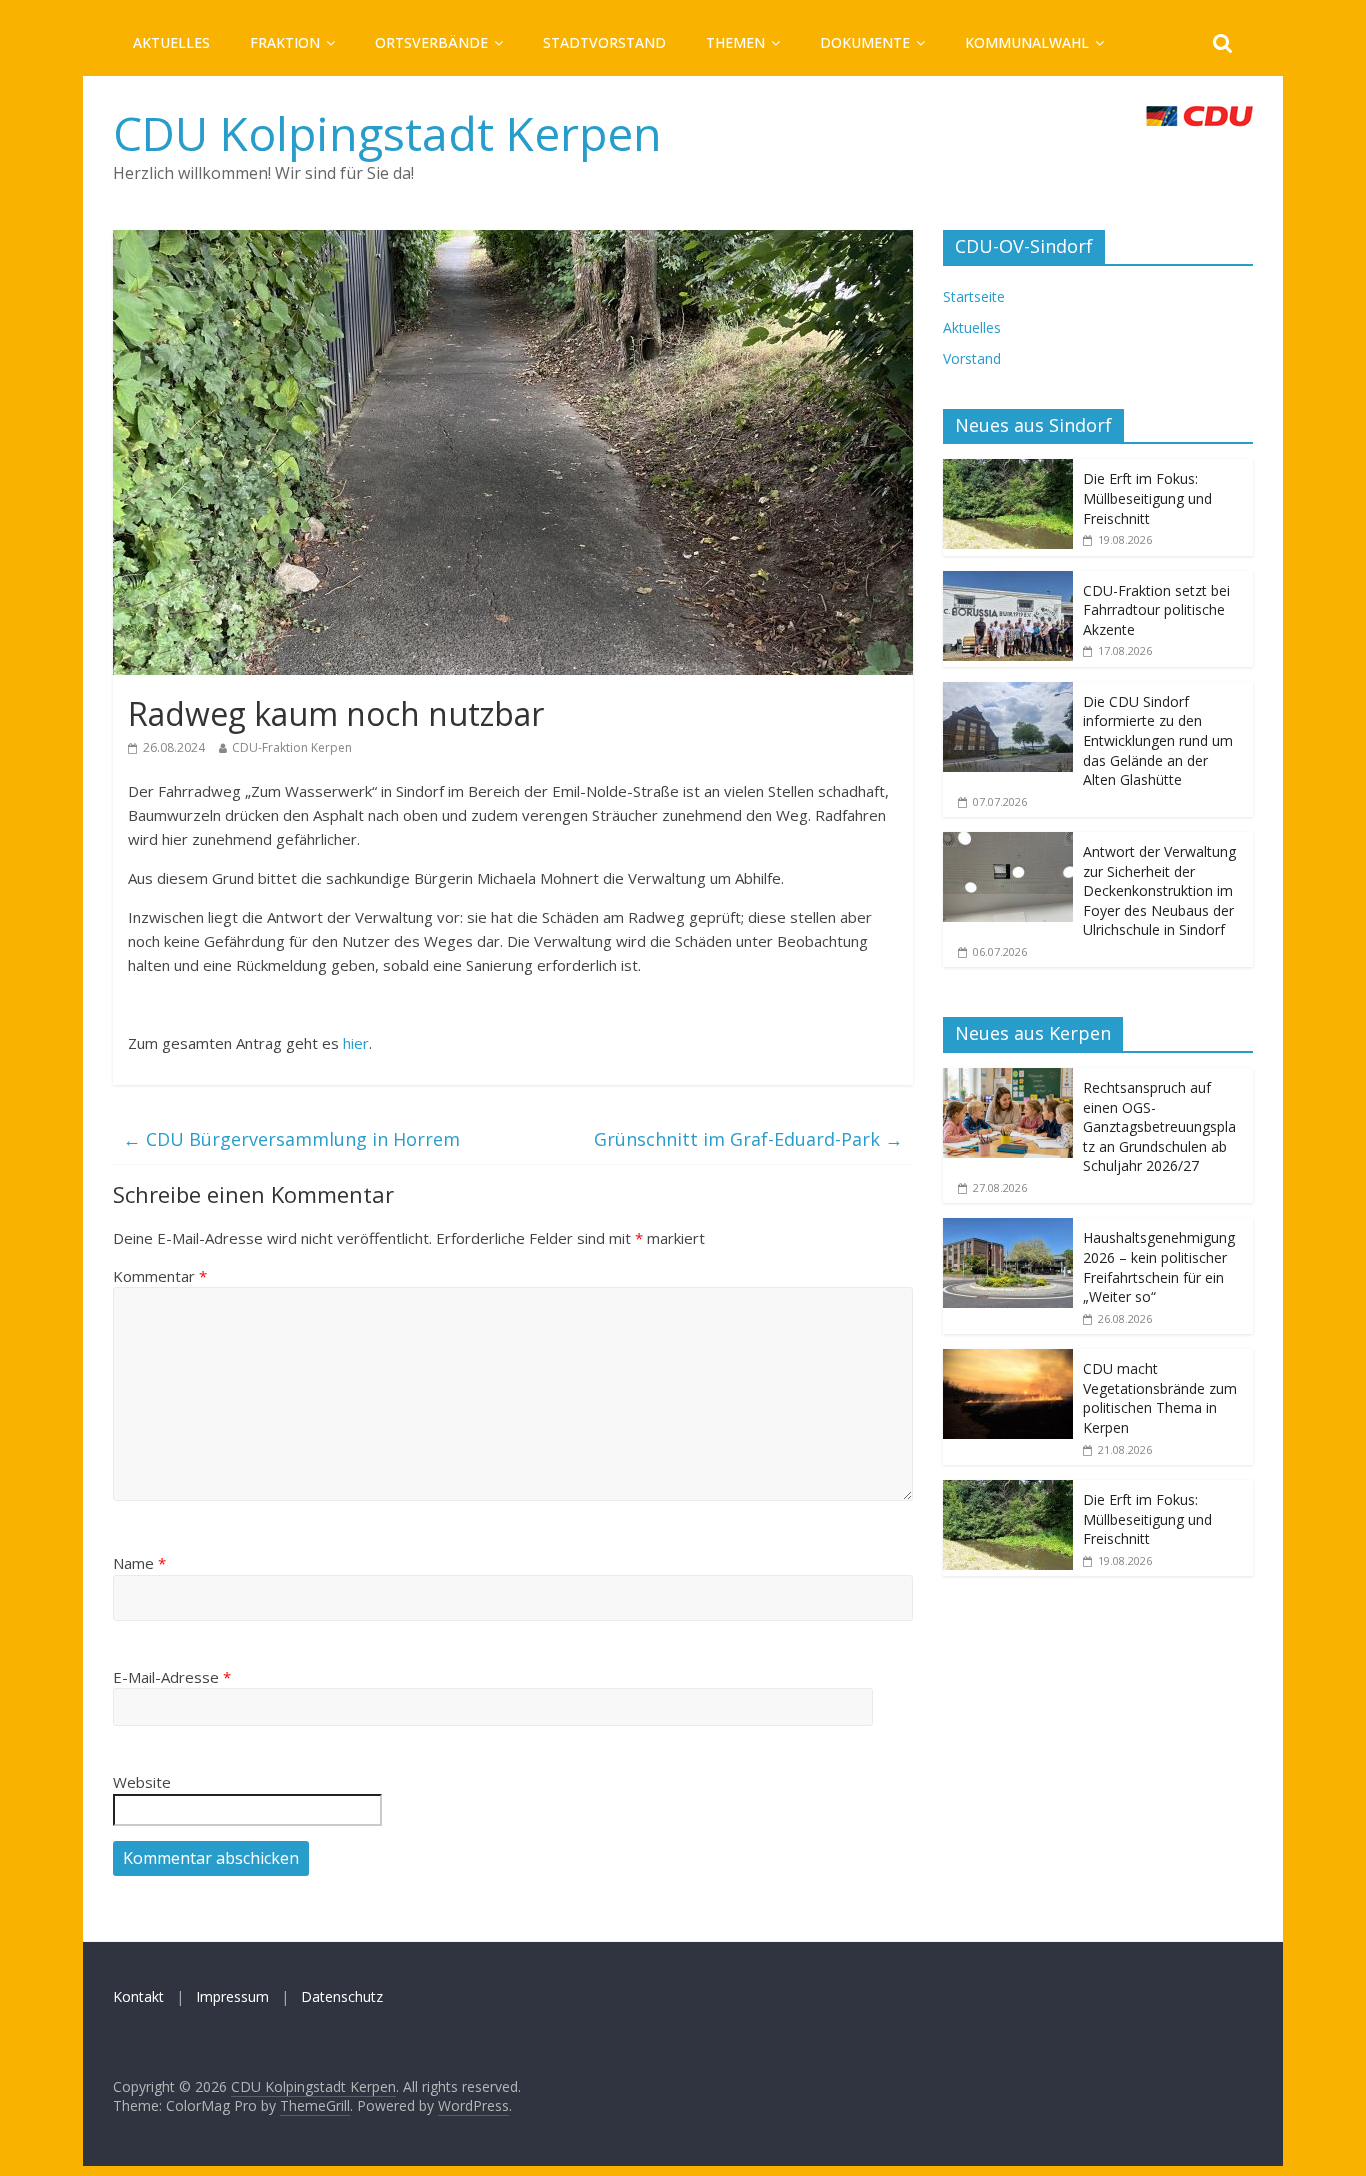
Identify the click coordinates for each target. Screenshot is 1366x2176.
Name (139, 1563)
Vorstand (972, 358)
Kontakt (138, 1996)
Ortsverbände (431, 42)
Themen (735, 42)
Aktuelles (171, 42)
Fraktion (285, 42)
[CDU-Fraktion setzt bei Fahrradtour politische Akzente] (1008, 581)
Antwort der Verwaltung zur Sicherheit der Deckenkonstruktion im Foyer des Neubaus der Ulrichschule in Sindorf (1159, 890)
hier (356, 1043)
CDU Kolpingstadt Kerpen (387, 133)
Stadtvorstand (604, 42)
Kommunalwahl (1027, 42)
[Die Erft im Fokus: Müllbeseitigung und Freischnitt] (1008, 469)
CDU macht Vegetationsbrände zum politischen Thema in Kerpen (1160, 1398)
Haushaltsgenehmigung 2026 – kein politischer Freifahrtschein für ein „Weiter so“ (1159, 1267)
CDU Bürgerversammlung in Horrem (291, 1139)
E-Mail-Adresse (172, 1677)
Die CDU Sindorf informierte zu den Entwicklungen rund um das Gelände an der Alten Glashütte (1158, 740)
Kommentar (160, 1276)
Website (142, 1782)
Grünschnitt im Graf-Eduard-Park (748, 1139)
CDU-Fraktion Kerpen (292, 747)
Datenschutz (342, 1996)
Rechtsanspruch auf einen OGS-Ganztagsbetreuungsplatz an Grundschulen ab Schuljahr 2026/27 (1159, 1126)
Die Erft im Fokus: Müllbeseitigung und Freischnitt (1147, 498)
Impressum (232, 1996)
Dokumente (865, 42)
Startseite (974, 296)
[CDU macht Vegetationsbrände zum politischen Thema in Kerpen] (1008, 1359)
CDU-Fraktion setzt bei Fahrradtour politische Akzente (1156, 610)
